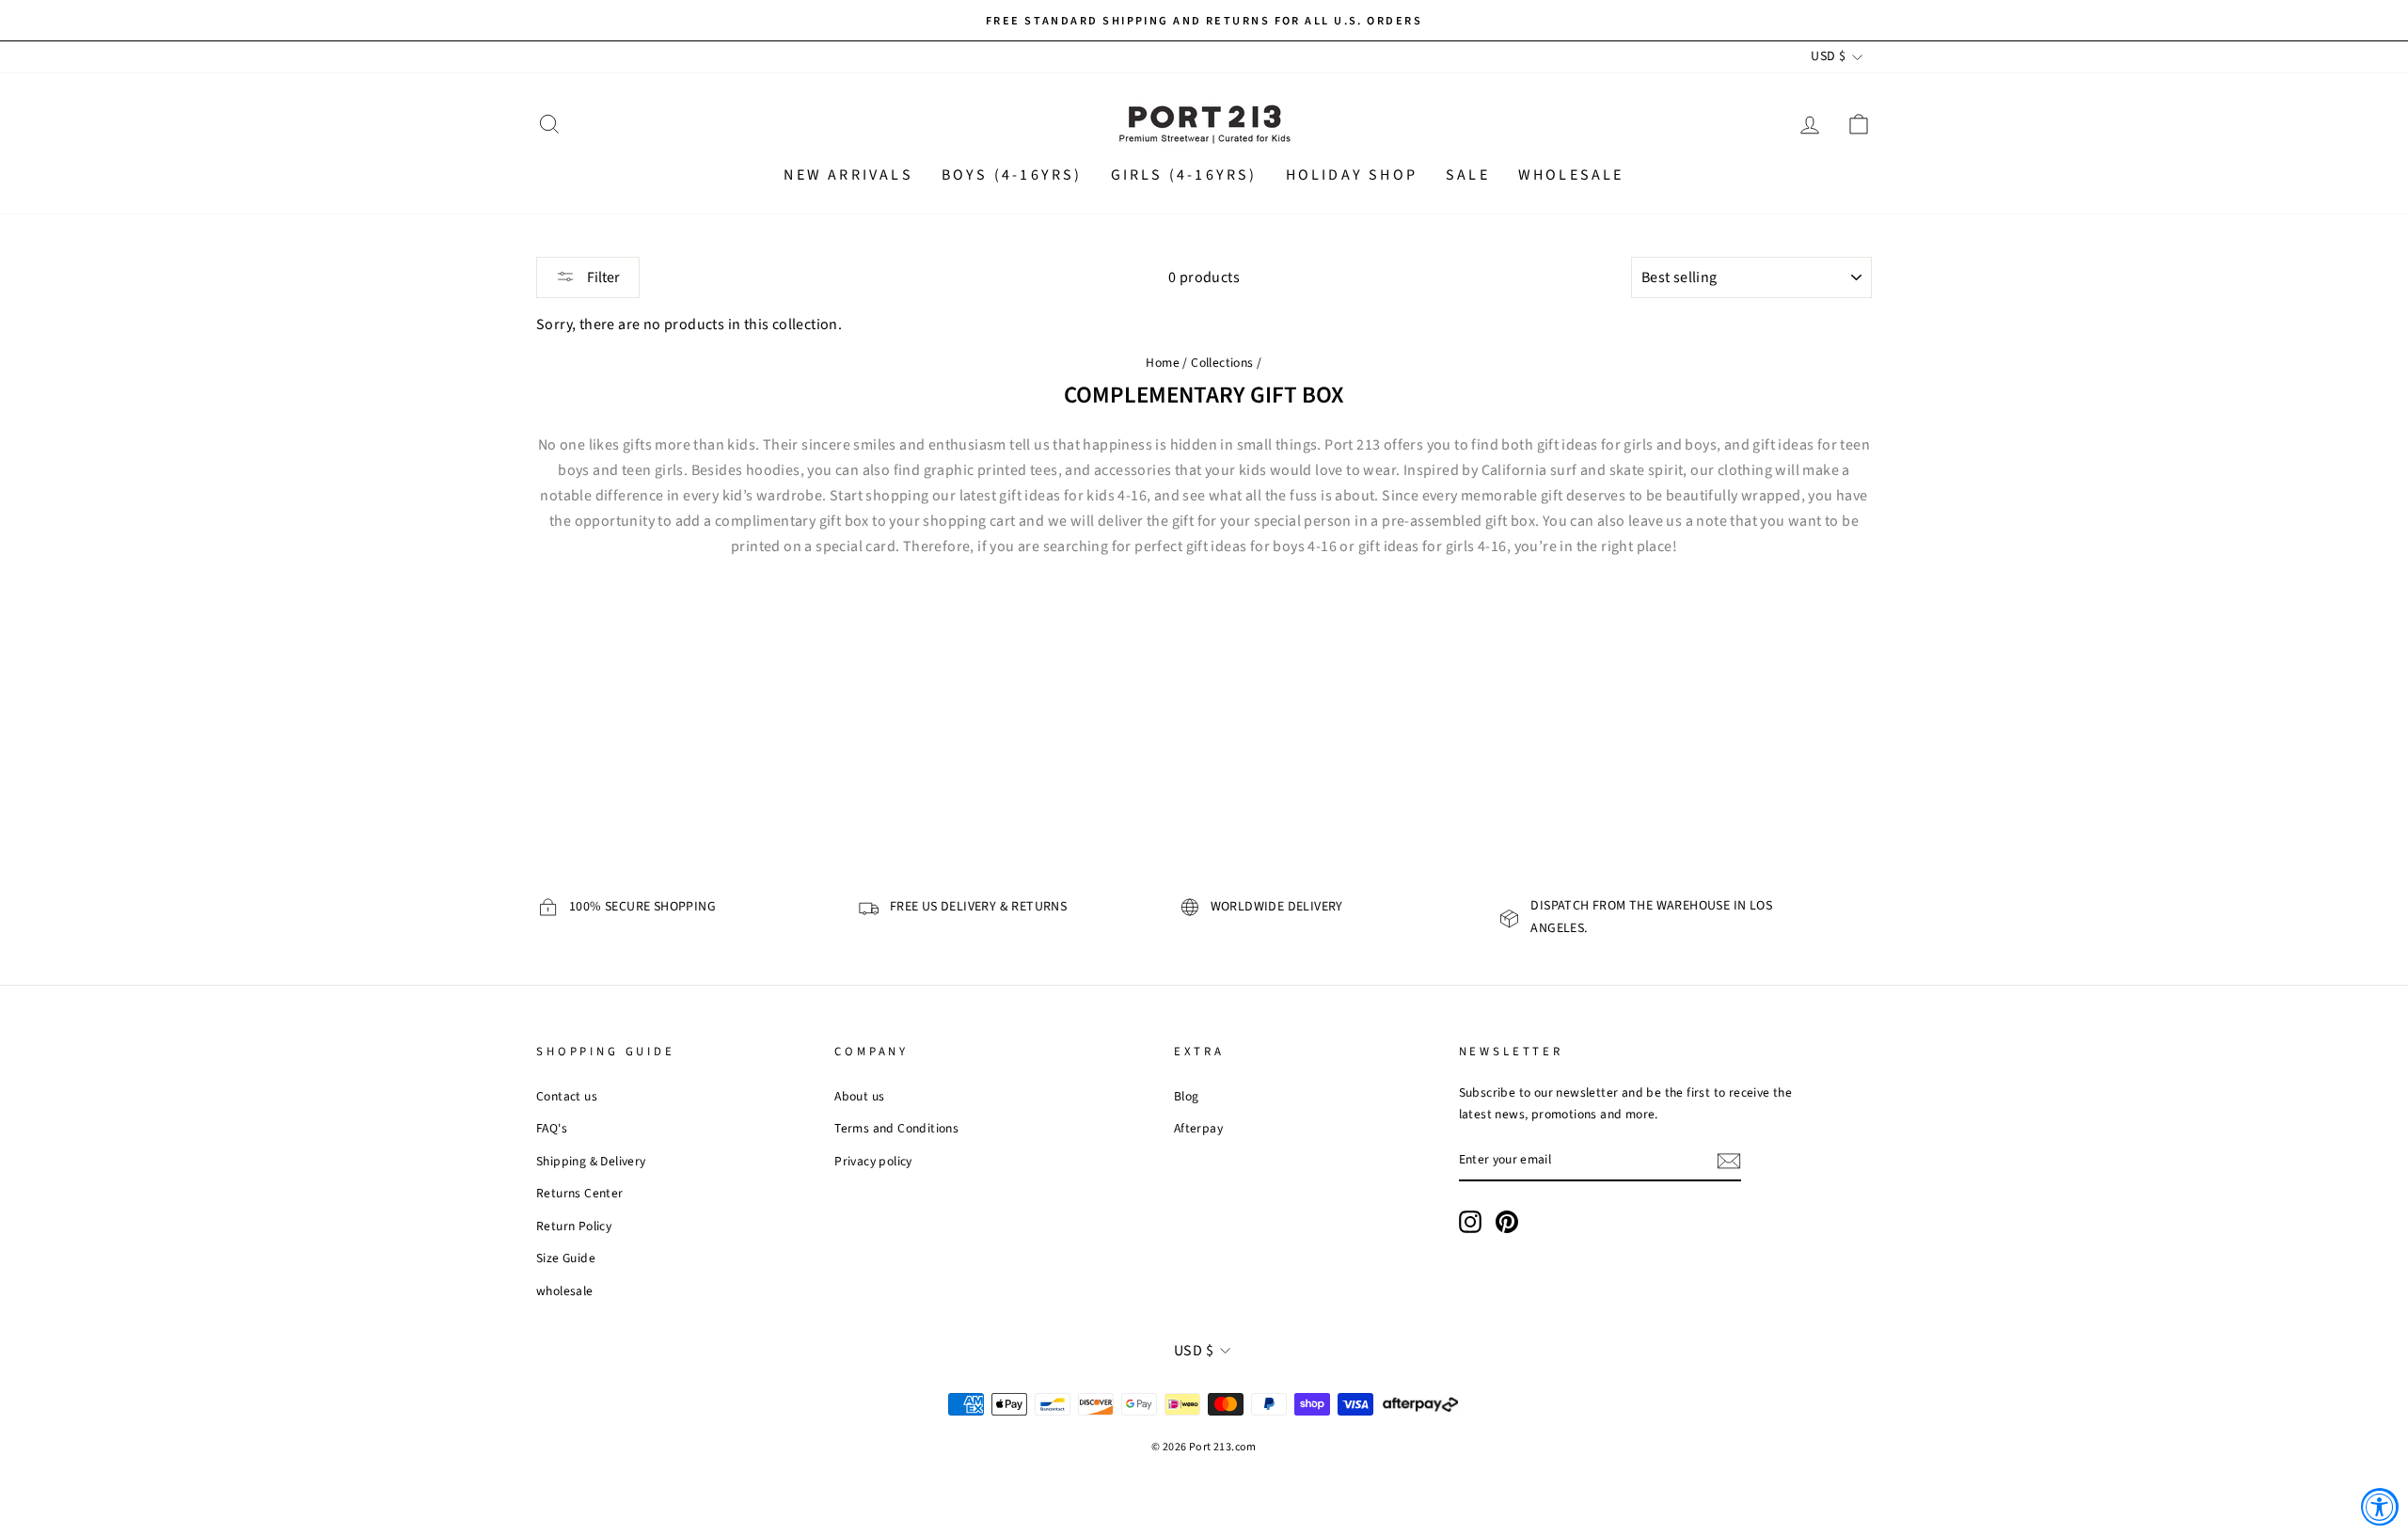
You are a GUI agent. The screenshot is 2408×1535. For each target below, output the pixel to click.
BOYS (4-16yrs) (1012, 175)
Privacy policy (873, 1161)
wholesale (565, 1291)
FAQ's (552, 1128)
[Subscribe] (1729, 1160)
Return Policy (574, 1226)
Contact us (567, 1096)
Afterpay (1198, 1128)
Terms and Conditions (896, 1128)
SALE (1468, 175)
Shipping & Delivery (591, 1161)
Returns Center (580, 1193)
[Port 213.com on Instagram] (1470, 1221)
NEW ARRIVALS (848, 175)
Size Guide (566, 1258)
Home (1163, 363)
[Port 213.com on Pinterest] (1507, 1221)
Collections (1222, 363)
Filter (602, 277)
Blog (1187, 1096)
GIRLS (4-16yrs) (1184, 175)
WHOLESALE (1571, 175)
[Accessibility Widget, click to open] (2380, 1507)
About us (859, 1096)
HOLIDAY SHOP (1352, 175)
